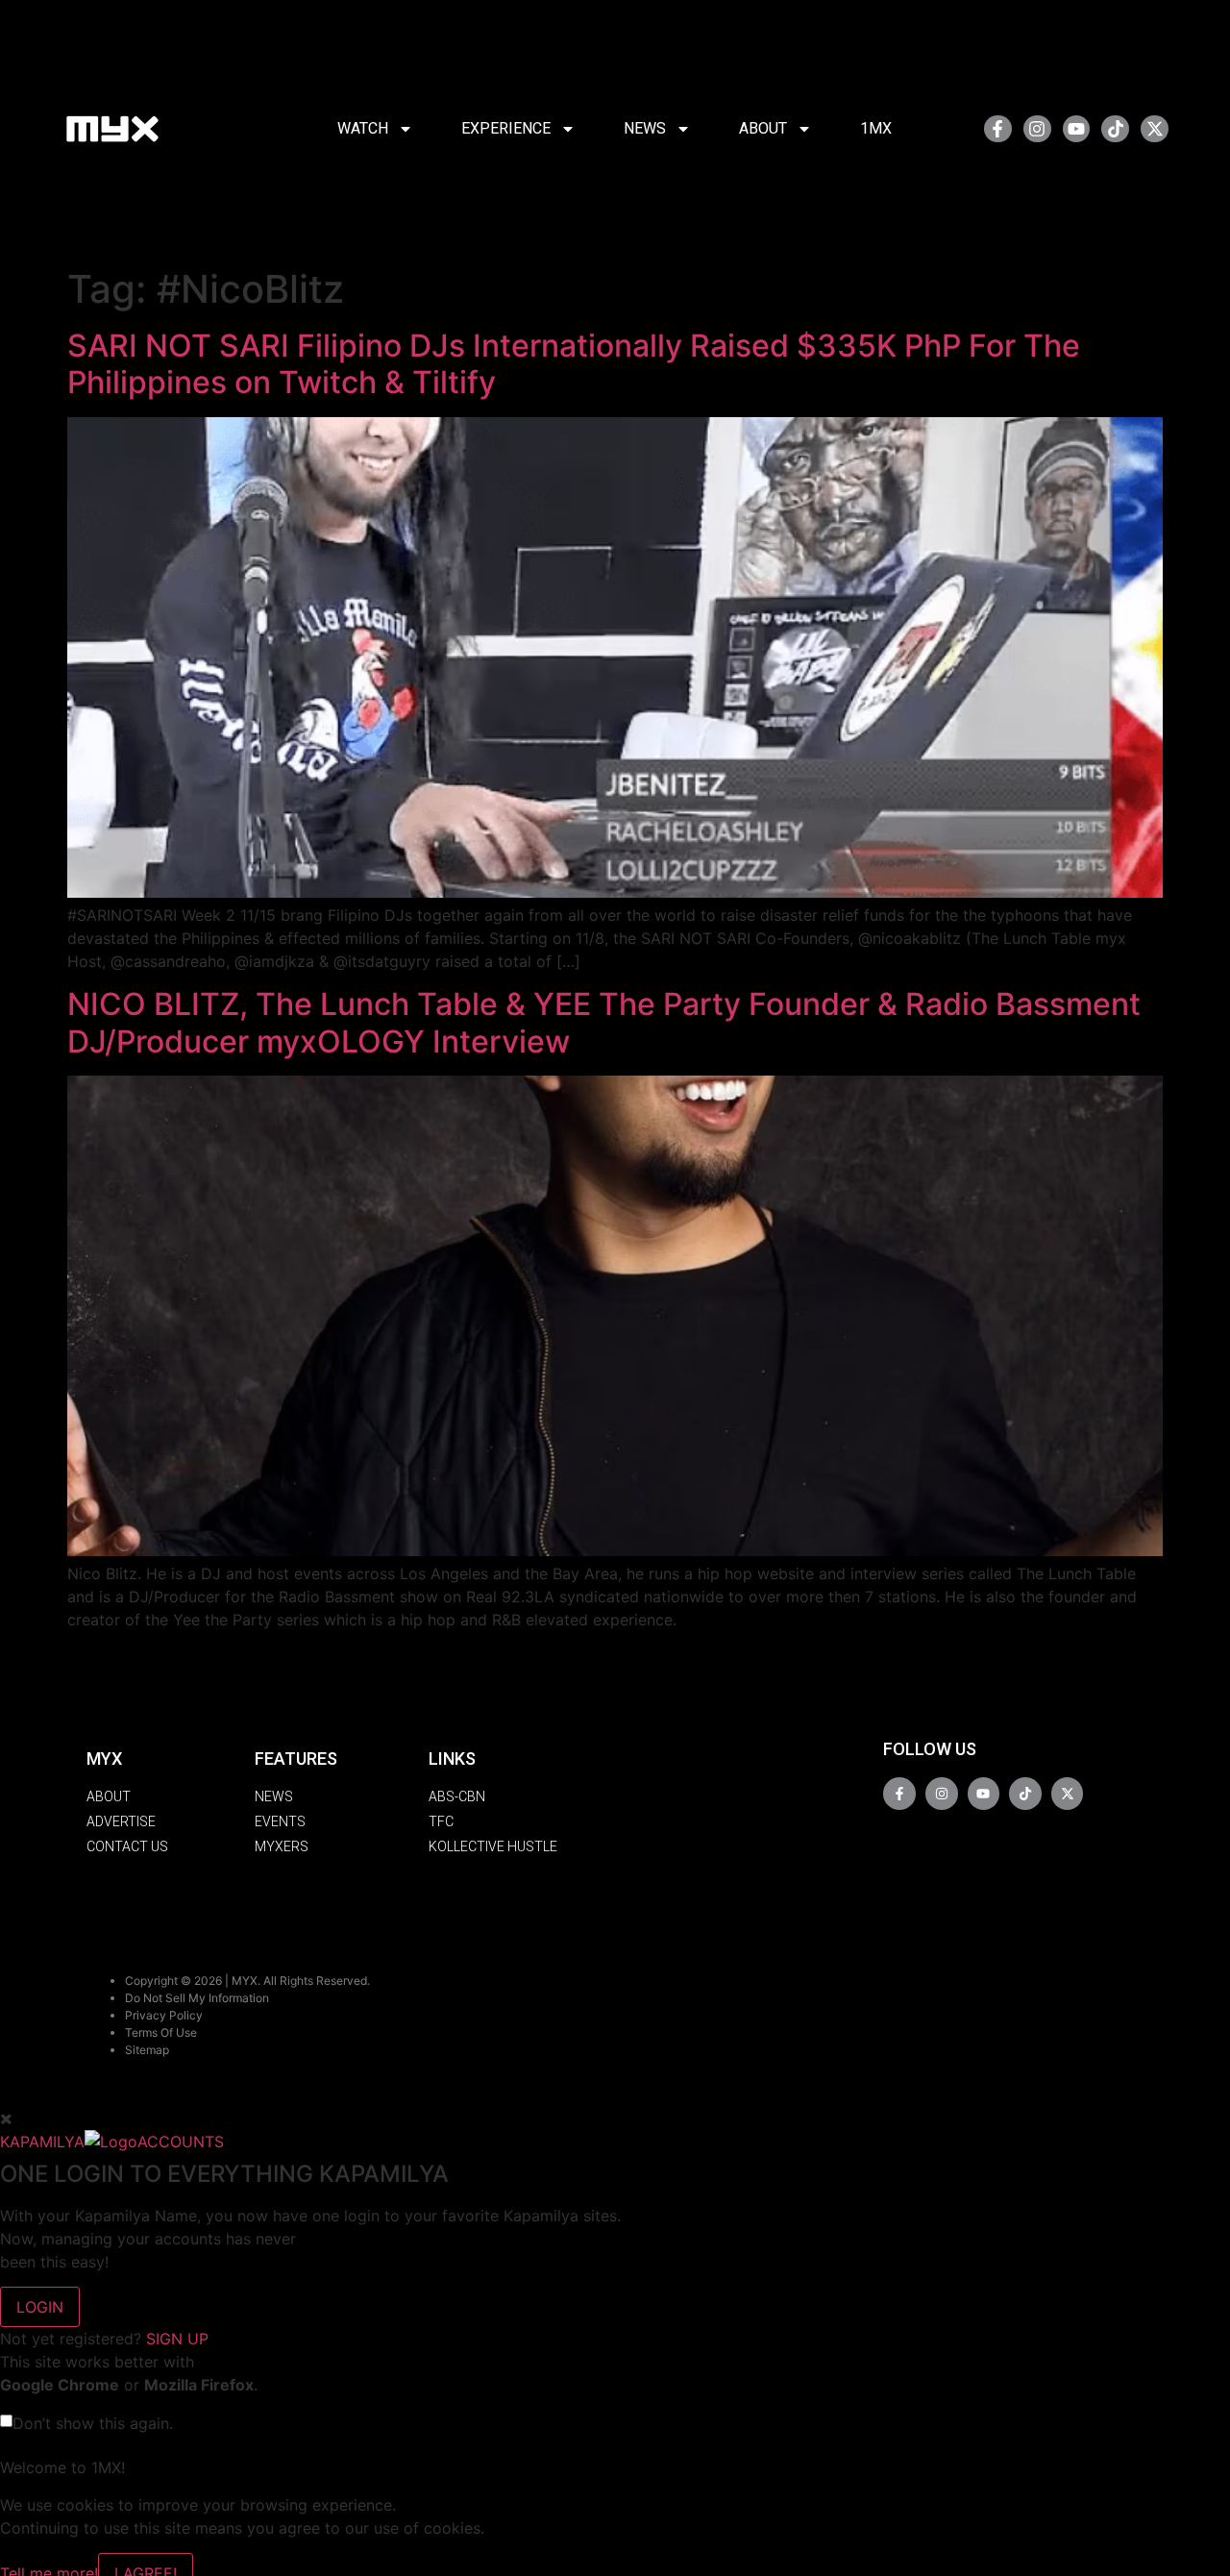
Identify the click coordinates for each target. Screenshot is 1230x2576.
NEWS (645, 128)
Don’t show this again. (93, 2423)
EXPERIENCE (506, 128)
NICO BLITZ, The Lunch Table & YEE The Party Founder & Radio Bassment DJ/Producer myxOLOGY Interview (604, 1022)
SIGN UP (177, 2339)
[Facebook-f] (998, 129)
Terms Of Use (161, 2032)
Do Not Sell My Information (197, 1998)
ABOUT (763, 128)
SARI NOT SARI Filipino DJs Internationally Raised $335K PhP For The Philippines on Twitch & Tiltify (574, 364)
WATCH (363, 128)
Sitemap (147, 2050)
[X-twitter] (1155, 129)
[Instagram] (1037, 129)
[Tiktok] (1115, 129)
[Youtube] (1077, 129)
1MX (876, 128)
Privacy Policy (164, 2015)
